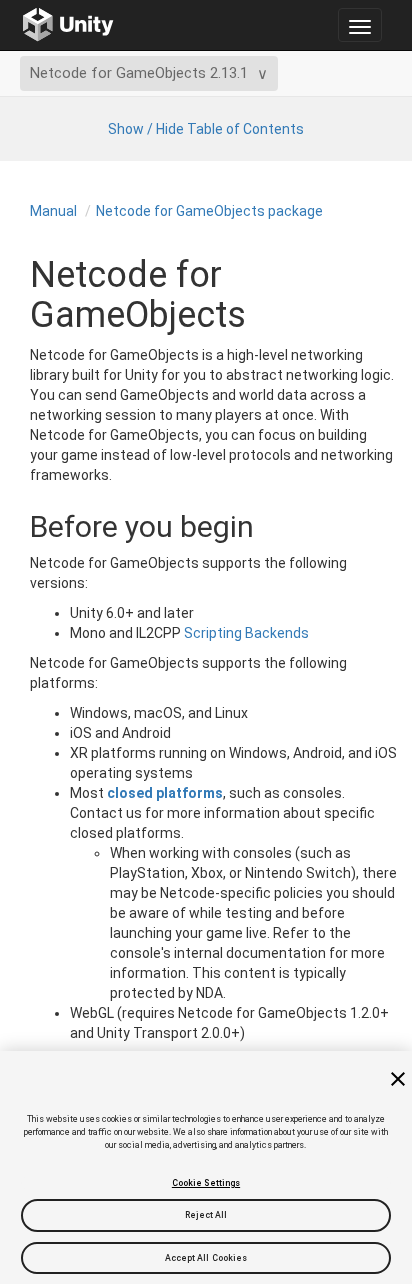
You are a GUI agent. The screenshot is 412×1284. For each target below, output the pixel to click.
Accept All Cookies (206, 1258)
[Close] (398, 1079)
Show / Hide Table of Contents (206, 129)
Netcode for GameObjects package (209, 211)
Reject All (206, 1215)
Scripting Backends (246, 633)
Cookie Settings (206, 1183)
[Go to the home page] (68, 25)
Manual (53, 211)
